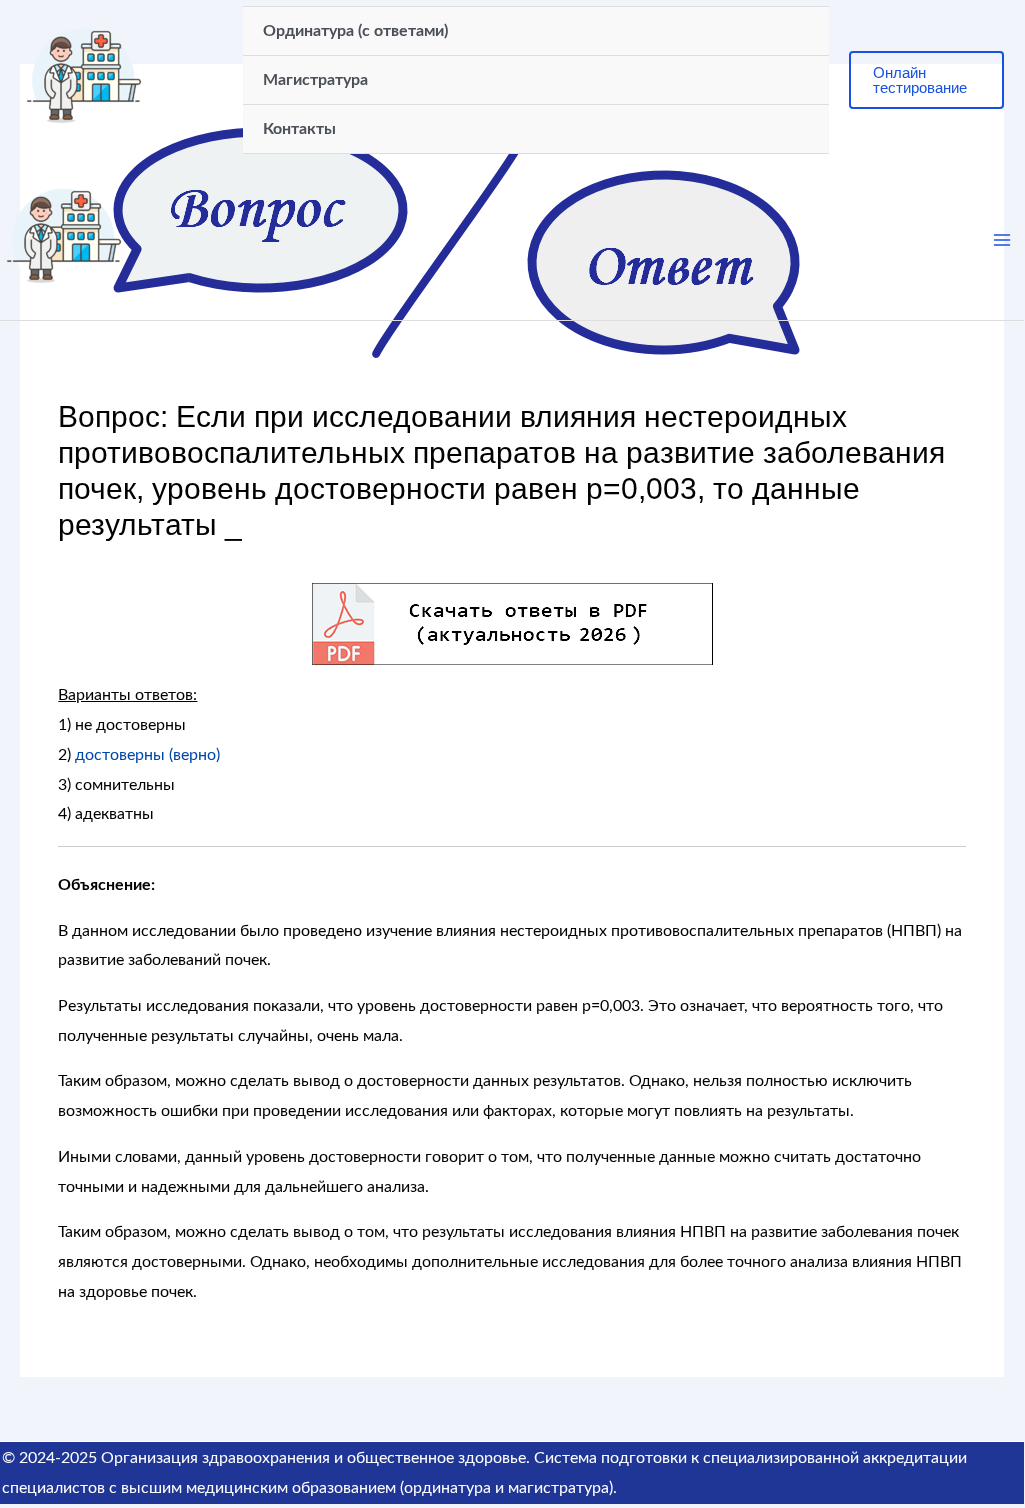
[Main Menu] (1002, 240)
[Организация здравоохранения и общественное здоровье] (84, 80)
